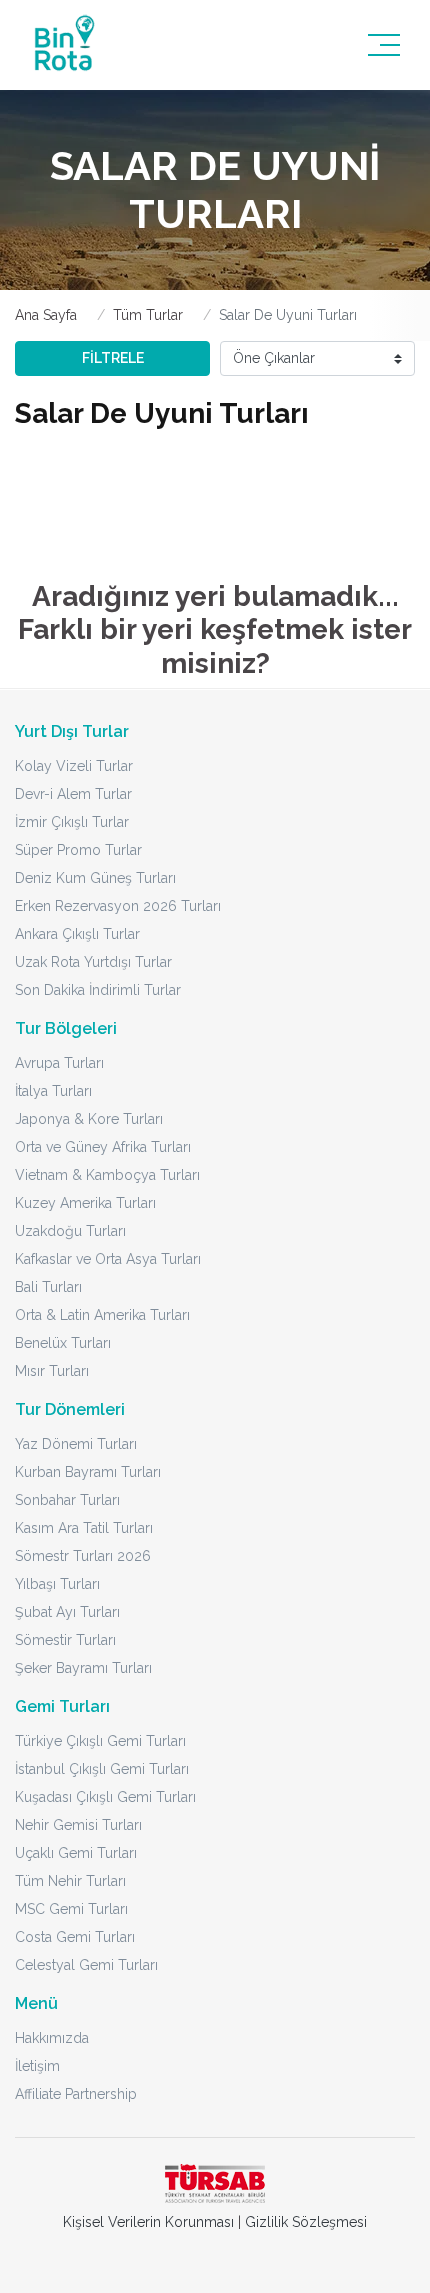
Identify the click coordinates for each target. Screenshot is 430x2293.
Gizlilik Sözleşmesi (306, 2222)
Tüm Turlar (148, 315)
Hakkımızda (52, 2038)
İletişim (37, 2066)
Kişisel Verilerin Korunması (148, 2222)
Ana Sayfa (46, 315)
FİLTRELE (113, 358)
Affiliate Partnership (76, 2094)
